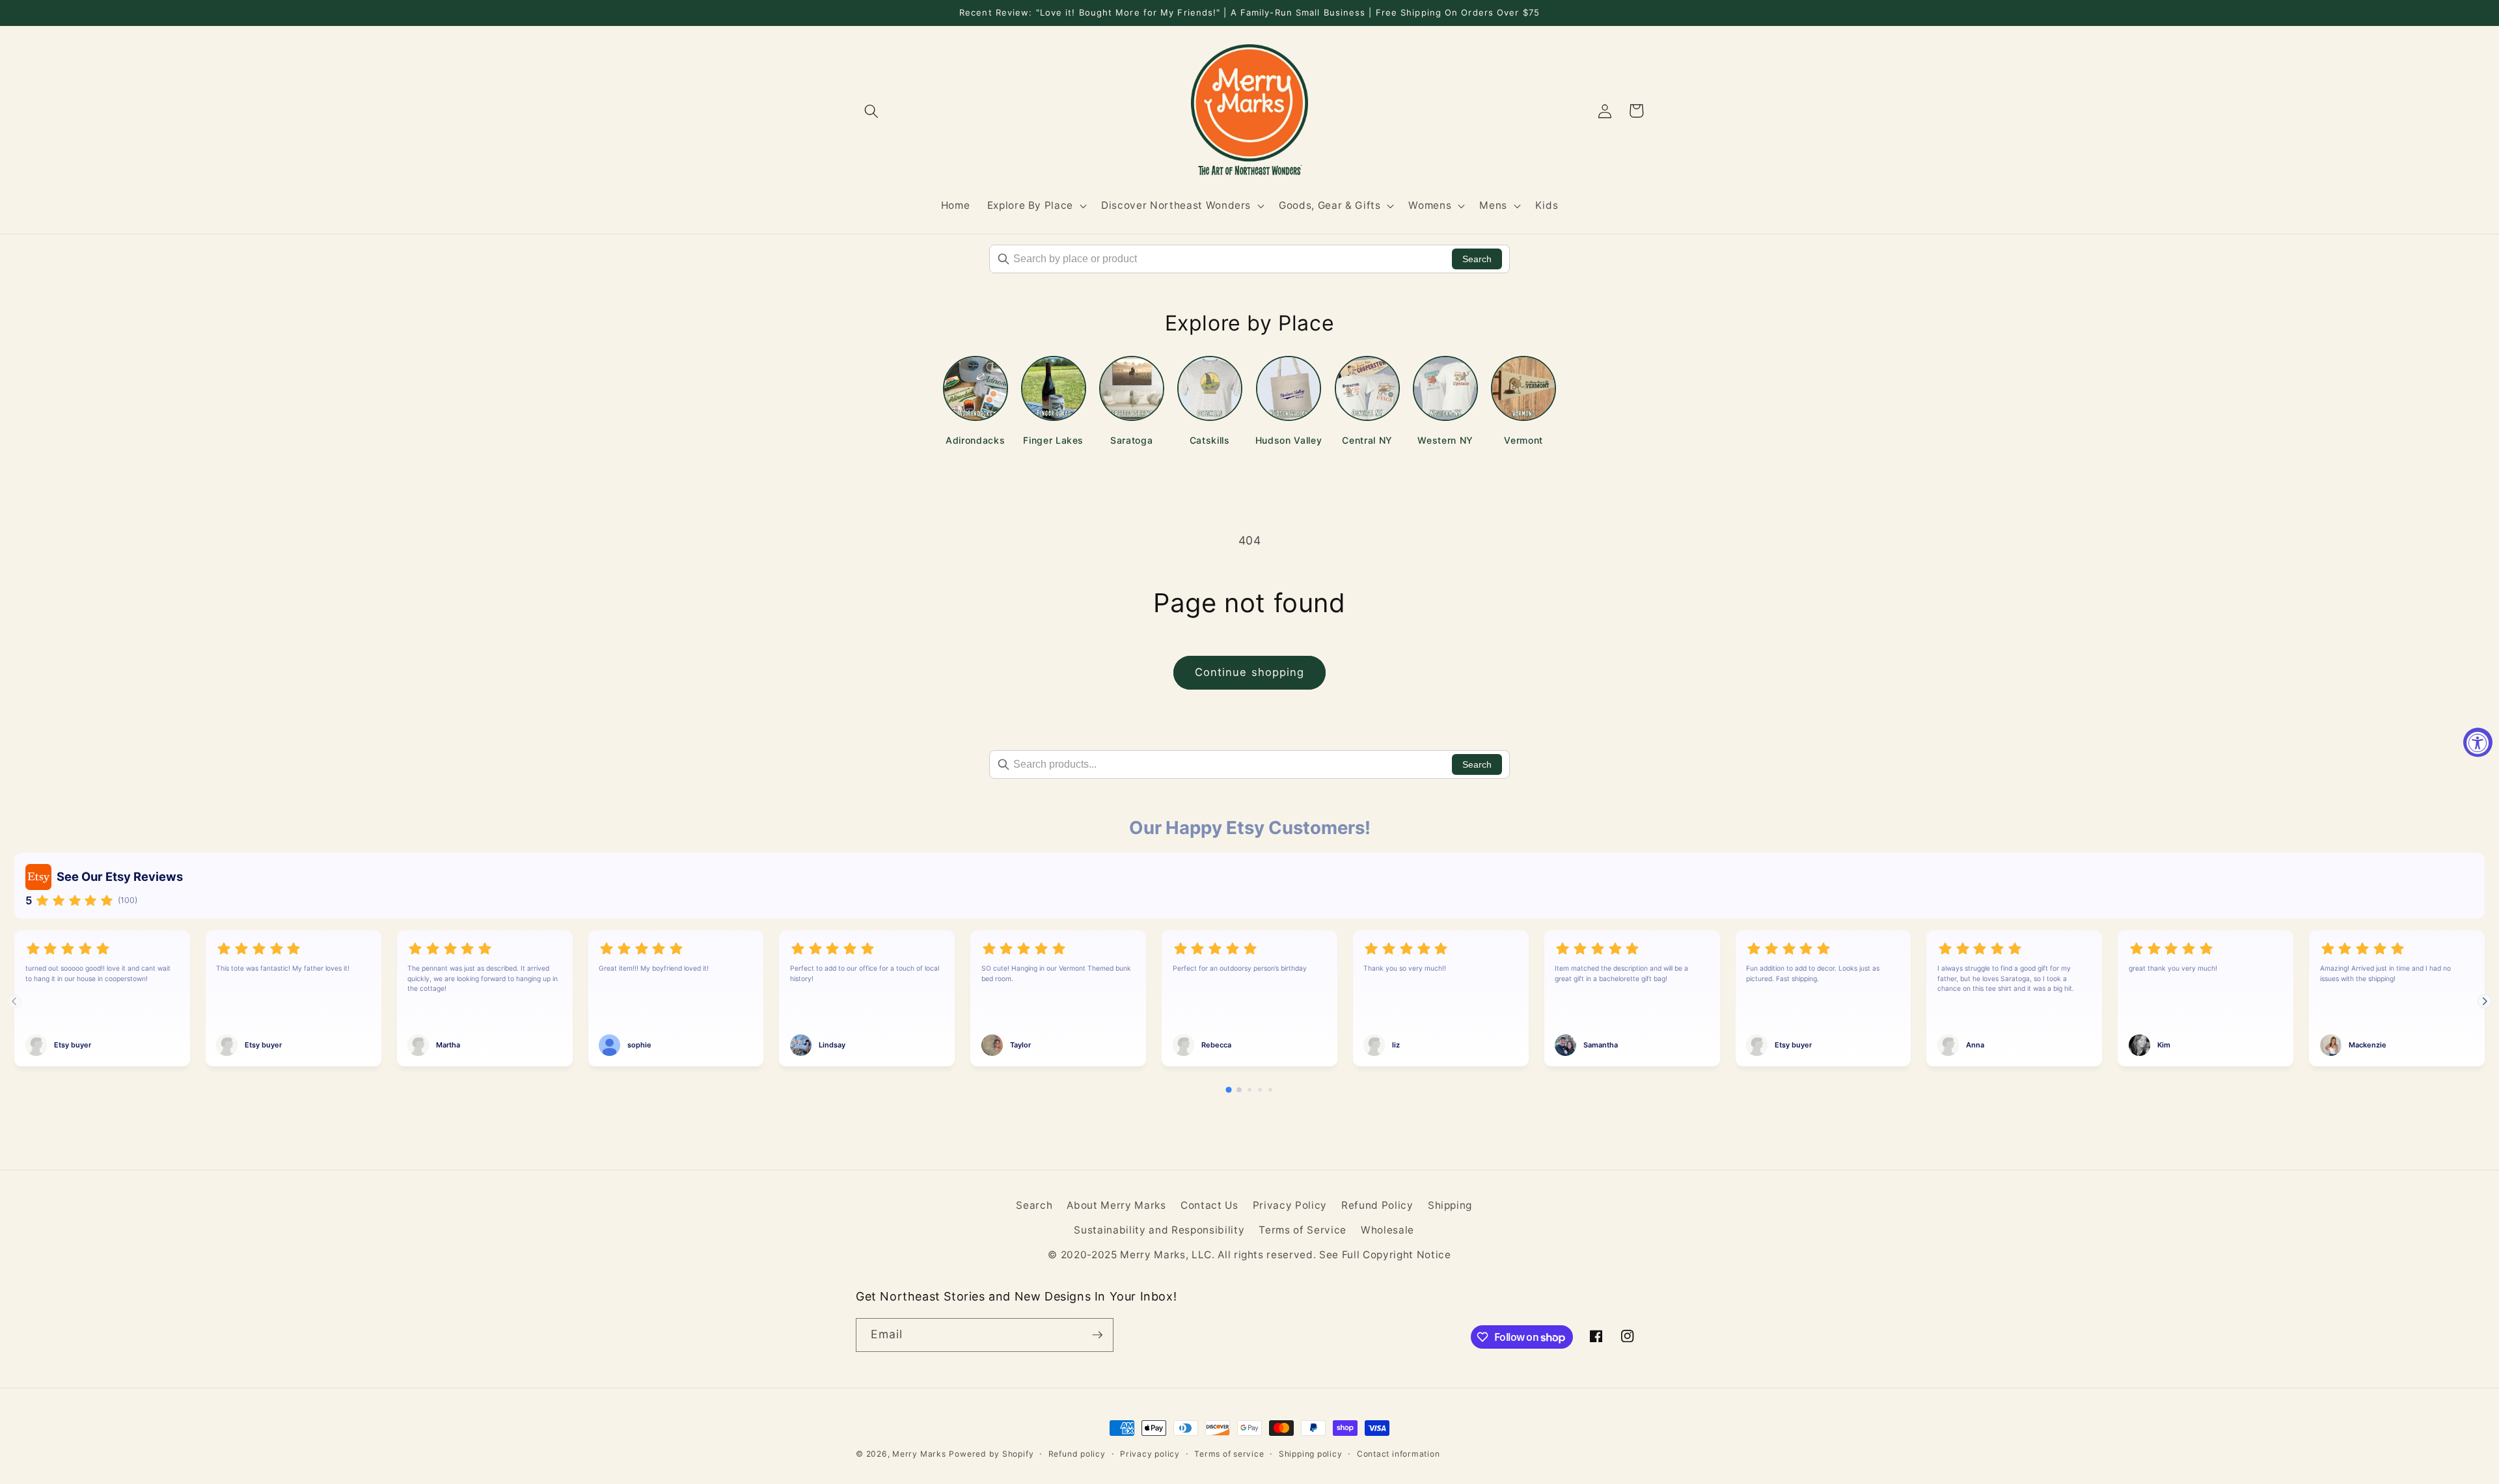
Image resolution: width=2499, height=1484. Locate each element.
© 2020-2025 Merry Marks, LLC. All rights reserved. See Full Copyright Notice (1249, 1255)
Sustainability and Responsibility (1159, 1230)
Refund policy (1077, 1454)
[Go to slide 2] (1239, 1090)
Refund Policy (1377, 1205)
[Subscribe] (1097, 1335)
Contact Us (1209, 1205)
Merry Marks (919, 1454)
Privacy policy (1150, 1454)
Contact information (1399, 1454)
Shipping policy (1311, 1454)
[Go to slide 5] (1270, 1090)
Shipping (1450, 1205)
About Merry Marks (1116, 1205)
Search (1477, 259)
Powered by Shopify (991, 1454)
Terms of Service (1303, 1230)
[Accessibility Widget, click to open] (2478, 742)
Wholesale (1387, 1230)
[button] (871, 111)
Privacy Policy (1290, 1205)
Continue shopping (1250, 672)
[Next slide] (2485, 1001)
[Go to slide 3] (1249, 1090)
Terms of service (1229, 1454)
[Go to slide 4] (1260, 1090)
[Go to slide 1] (1228, 1090)
